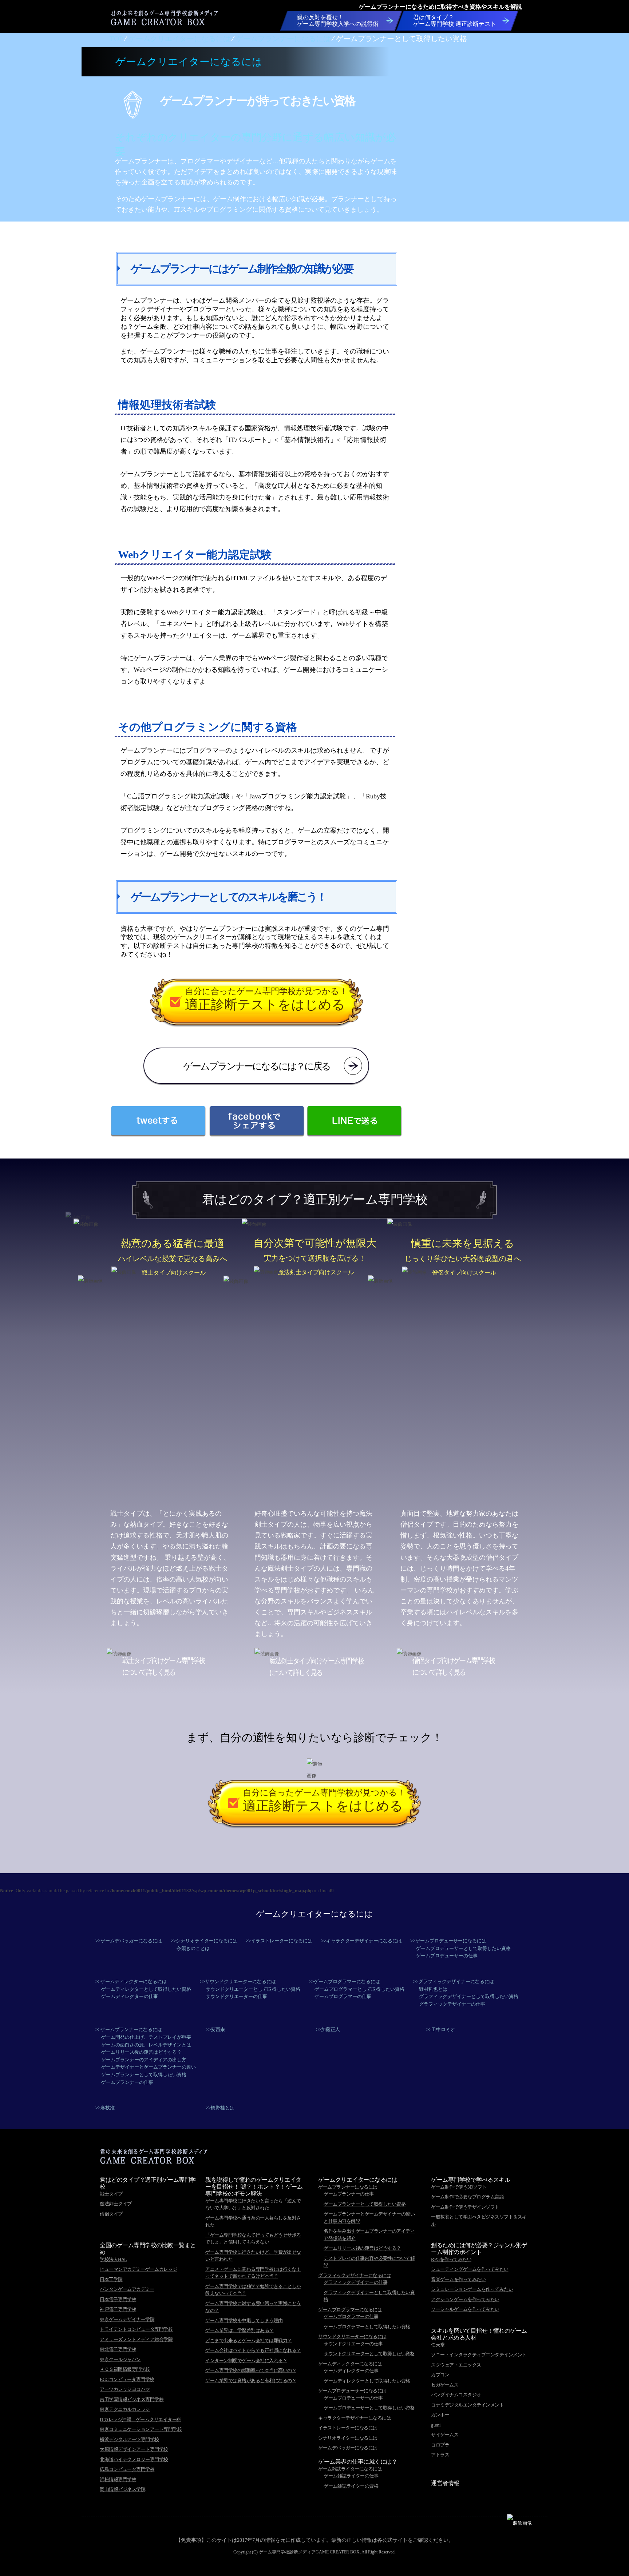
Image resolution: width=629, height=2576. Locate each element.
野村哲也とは (433, 1989)
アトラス (440, 2455)
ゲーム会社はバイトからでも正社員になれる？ (253, 2350)
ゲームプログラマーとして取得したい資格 (359, 1989)
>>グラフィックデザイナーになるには (454, 1981)
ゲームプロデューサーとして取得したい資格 (463, 1948)
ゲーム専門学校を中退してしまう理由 (244, 2320)
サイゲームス (445, 2435)
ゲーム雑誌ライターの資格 (351, 2486)
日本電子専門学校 (118, 2299)
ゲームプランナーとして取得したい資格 (144, 2075)
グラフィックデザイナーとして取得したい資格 (469, 1996)
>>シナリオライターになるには (204, 1941)
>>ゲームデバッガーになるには (129, 1941)
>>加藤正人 (328, 2029)
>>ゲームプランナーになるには (129, 2029)
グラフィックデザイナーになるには (355, 2275)
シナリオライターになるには (348, 2438)
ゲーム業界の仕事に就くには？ (358, 2462)
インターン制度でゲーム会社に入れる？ (246, 2360)
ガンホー (440, 2415)
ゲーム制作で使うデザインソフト (465, 2207)
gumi (436, 2425)
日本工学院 (111, 2279)
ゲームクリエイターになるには (314, 1914)
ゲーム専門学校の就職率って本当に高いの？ (251, 2370)
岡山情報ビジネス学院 (122, 2489)
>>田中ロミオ (441, 2029)
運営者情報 (445, 2483)
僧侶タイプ (111, 2214)
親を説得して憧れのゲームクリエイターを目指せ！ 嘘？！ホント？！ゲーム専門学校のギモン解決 (254, 2187)
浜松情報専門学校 (118, 2479)
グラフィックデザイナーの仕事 (452, 2004)
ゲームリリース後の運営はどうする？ (141, 2052)
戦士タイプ (111, 2194)
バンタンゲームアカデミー (127, 2289)
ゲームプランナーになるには (348, 2187)
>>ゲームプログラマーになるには (344, 1981)
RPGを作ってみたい (451, 2259)
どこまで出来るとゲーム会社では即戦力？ (249, 2340)
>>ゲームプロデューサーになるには (448, 1941)
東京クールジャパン (120, 2359)
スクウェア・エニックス (456, 2365)
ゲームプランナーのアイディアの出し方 (144, 2060)
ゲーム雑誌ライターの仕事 (351, 2476)
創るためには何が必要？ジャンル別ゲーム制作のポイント (479, 2249)
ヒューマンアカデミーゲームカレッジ (139, 2269)
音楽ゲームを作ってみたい (458, 2279)
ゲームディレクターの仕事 (130, 1996)
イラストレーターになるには (348, 2428)
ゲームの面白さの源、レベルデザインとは (146, 2045)
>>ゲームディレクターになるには (131, 1981)
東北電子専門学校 (118, 2349)
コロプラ (440, 2445)
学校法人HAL (113, 2259)
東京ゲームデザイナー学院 (127, 2319)
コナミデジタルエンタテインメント (467, 2405)
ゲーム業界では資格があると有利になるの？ (251, 2380)
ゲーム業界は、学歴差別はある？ (240, 2330)
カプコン (440, 2375)
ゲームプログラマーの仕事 (343, 1996)
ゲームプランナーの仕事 (127, 2082)
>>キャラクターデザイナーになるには (361, 1941)
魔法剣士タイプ (116, 2204)
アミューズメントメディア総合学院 (136, 2339)
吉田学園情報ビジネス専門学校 (132, 2399)
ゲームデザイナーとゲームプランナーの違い (149, 2067)
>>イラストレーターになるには (279, 1941)
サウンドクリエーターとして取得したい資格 (253, 1989)
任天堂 (438, 2345)
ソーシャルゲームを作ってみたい (465, 2309)
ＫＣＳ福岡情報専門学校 (125, 2369)
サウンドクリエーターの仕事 (236, 1996)
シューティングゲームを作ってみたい (470, 2269)
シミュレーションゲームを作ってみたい (472, 2289)
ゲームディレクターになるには (350, 2364)
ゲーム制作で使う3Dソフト (459, 2187)
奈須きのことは (193, 1948)
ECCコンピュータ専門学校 (127, 2379)
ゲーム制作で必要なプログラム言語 (467, 2197)
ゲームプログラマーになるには (350, 2310)
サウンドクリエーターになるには (352, 2336)
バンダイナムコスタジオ (456, 2395)
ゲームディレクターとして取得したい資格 (146, 1989)
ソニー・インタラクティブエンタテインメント (479, 2355)
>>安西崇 (215, 2029)
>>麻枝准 (105, 2108)
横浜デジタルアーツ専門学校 (129, 2439)
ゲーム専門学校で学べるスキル (470, 2180)
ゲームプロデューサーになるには (352, 2391)
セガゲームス (445, 2385)
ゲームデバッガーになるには (348, 2448)
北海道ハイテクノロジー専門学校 (134, 2459)
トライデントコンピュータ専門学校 (136, 2329)
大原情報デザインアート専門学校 (134, 2449)
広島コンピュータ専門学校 (127, 2469)
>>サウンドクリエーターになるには (238, 1981)
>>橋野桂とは (220, 2108)
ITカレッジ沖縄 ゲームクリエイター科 (141, 2419)
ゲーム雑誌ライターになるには (350, 2469)
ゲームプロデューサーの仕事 (447, 1956)
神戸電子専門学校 (118, 2309)
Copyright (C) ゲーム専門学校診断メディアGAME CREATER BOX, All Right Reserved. (314, 2552)
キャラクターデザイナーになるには (355, 2418)
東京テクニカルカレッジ (125, 2409)
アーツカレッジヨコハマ (125, 2389)
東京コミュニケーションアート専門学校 (141, 2429)
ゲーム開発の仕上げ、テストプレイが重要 (146, 2037)
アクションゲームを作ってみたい (465, 2299)
